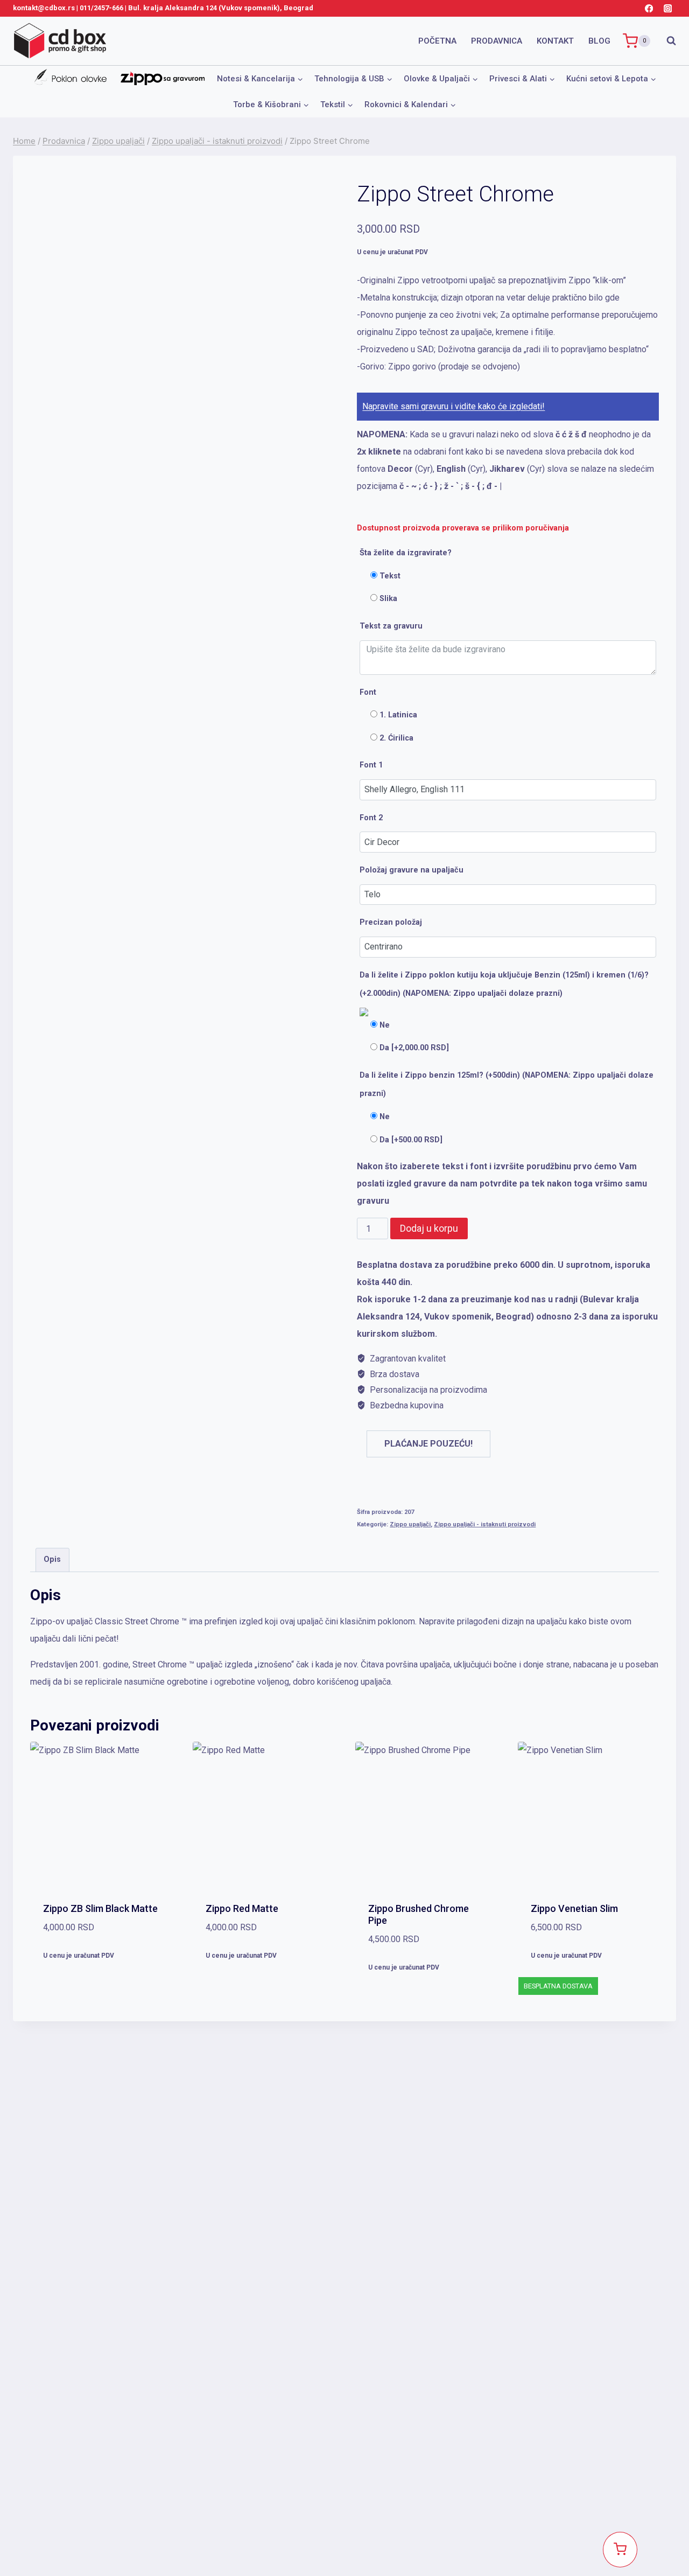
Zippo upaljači (410, 1524)
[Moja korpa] (620, 2550)
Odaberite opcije (101, 1989)
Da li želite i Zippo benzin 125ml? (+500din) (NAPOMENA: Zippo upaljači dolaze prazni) (507, 1085)
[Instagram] (668, 8)
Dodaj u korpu (429, 1228)
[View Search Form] (666, 41)
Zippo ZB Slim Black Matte (100, 1908)
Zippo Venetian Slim (574, 1908)
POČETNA (437, 41)
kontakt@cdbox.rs (44, 8)
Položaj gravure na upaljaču (412, 870)
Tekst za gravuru (391, 626)
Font (368, 692)
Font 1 (371, 765)
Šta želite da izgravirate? (406, 553)
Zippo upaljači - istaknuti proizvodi (485, 1524)
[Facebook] (649, 8)
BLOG (599, 41)
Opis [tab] (52, 1559)
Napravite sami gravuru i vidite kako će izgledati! (454, 406)
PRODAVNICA (497, 41)
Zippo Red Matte (242, 1908)
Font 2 (371, 818)
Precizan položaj (391, 922)
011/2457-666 (101, 8)
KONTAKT (555, 41)
